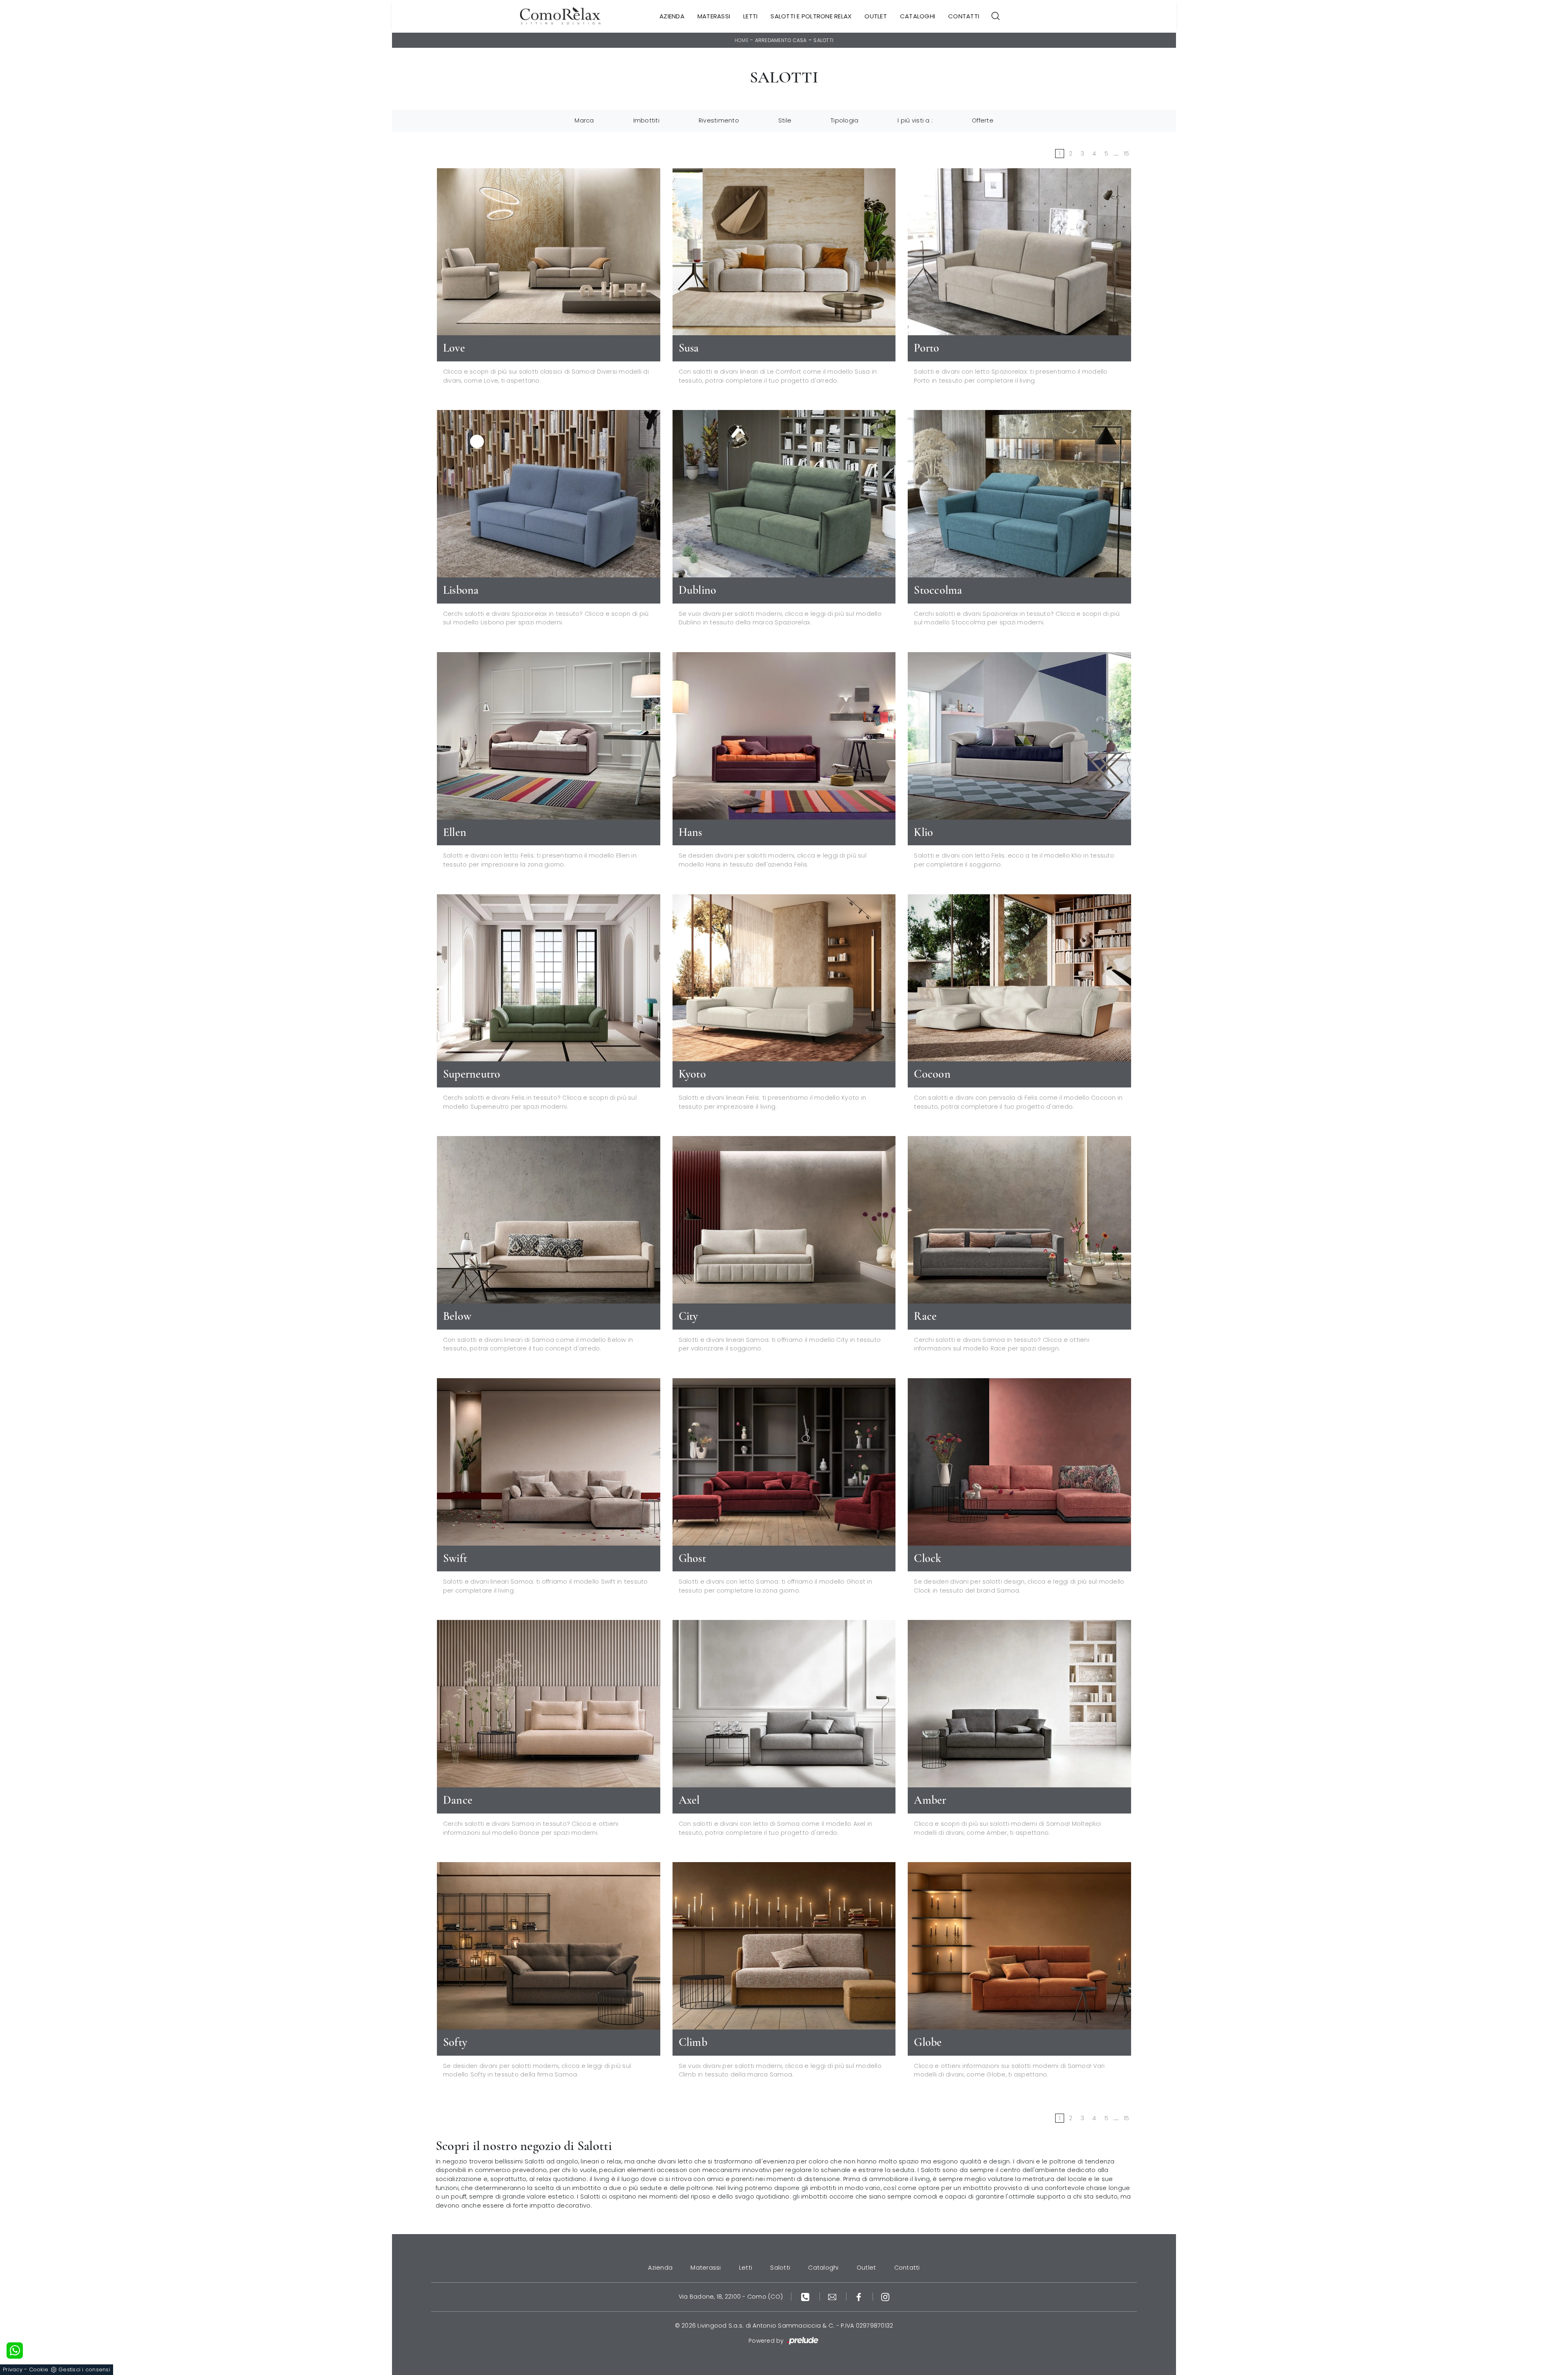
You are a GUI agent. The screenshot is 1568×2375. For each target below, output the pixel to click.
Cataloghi (918, 16)
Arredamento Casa (781, 40)
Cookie (39, 2369)
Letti (750, 16)
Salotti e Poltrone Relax (811, 16)
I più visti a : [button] (915, 120)
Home (742, 40)
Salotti (823, 40)
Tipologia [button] (844, 120)
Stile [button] (785, 120)
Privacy (13, 2369)
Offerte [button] (983, 120)
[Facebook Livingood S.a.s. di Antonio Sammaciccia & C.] (860, 2297)
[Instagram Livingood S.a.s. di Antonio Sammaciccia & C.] (885, 2297)
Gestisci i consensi (84, 2369)
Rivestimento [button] (719, 120)
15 (1127, 154)
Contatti (964, 16)
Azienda (672, 16)
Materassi (714, 16)
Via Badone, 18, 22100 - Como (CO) (731, 2297)
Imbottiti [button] (646, 120)
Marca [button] (584, 120)
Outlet (876, 16)
